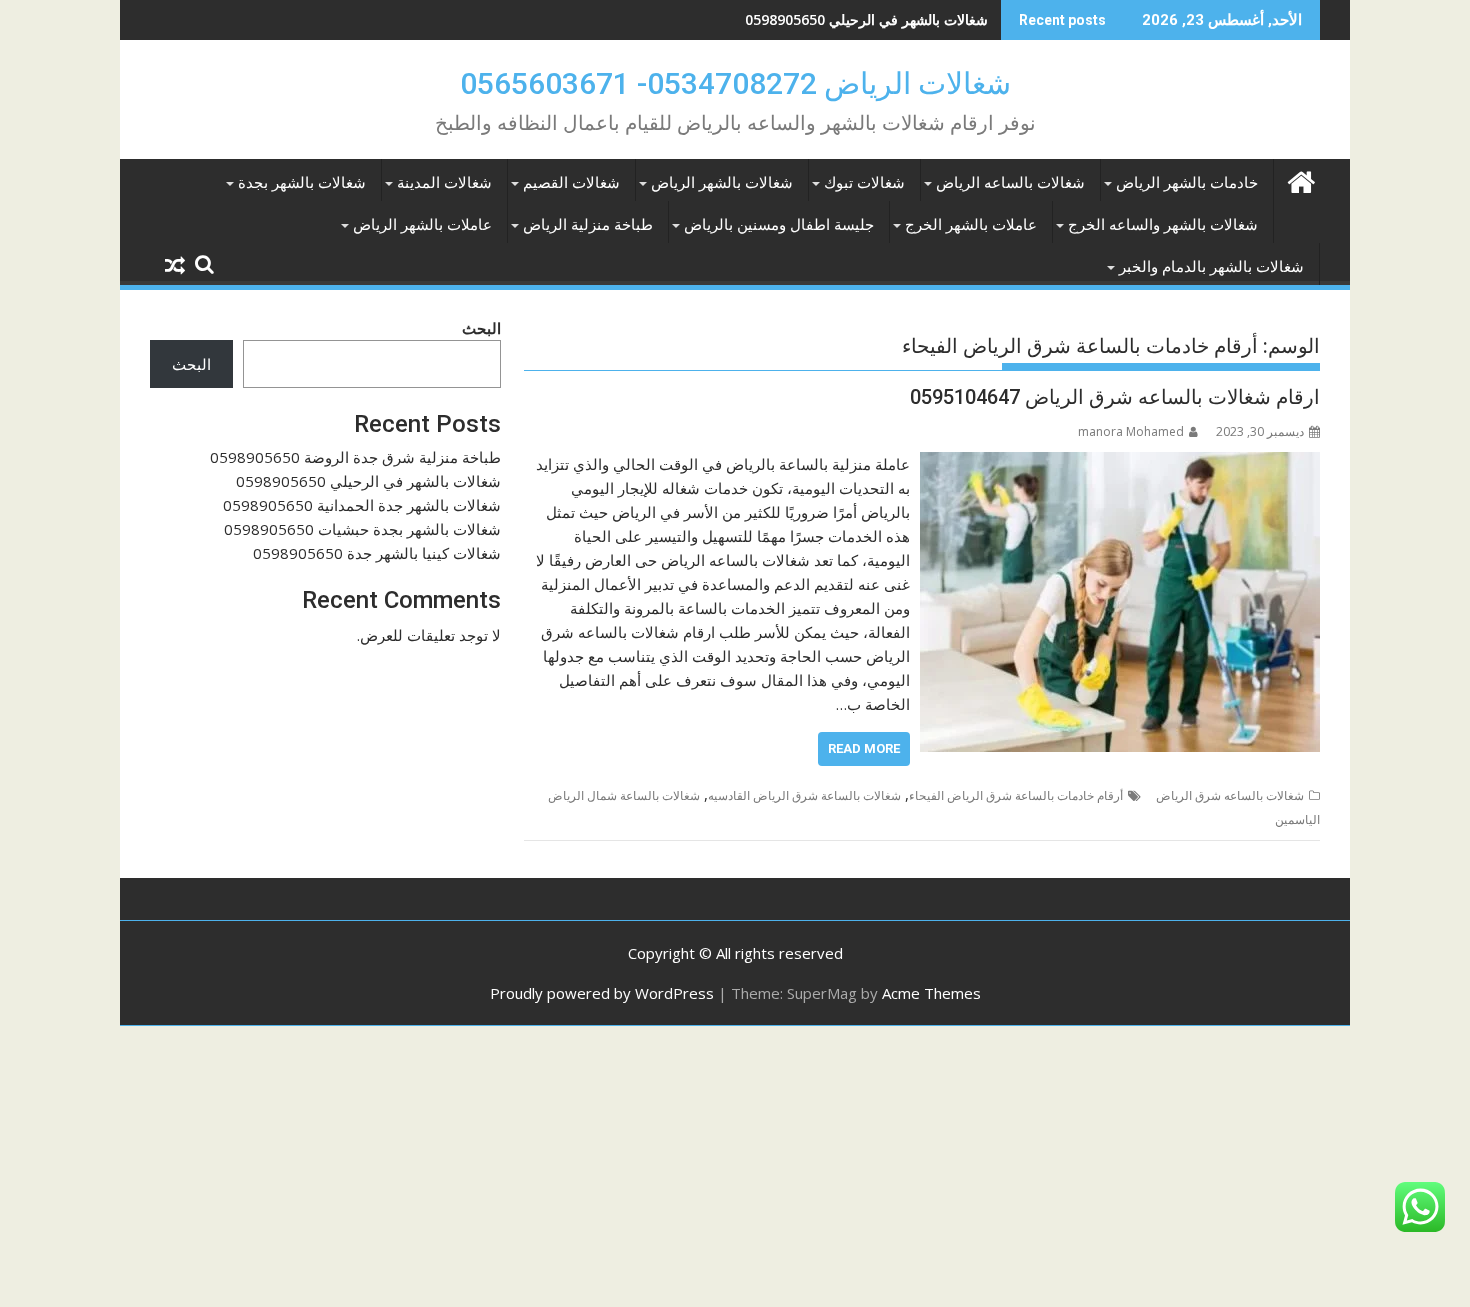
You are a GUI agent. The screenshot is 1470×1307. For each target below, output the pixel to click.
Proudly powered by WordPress (602, 993)
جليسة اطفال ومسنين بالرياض (779, 225)
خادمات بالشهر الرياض (1187, 183)
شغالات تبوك (864, 183)
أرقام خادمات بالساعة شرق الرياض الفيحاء (1016, 795)
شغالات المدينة (444, 183)
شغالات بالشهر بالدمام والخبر (1211, 267)
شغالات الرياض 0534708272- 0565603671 (735, 83)
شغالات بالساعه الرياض (1010, 183)
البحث (481, 328)
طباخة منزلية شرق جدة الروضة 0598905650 (355, 457)
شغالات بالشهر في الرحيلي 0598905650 (866, 19)
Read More (864, 748)
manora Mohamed (1131, 431)
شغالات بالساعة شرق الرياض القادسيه (804, 795)
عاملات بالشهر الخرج (971, 225)
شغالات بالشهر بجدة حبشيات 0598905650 (362, 529)
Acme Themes (931, 993)
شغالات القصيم (571, 183)
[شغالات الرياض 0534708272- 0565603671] (1300, 179)
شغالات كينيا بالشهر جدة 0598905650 (377, 553)
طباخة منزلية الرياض (588, 225)
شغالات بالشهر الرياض (722, 183)
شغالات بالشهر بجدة (302, 183)
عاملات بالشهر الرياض (422, 225)
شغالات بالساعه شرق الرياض (1230, 795)
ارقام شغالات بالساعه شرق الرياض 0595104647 (1115, 397)
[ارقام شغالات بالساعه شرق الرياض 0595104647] (1120, 464)
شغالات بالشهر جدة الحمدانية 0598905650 (362, 505)
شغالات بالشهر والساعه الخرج (1163, 225)
